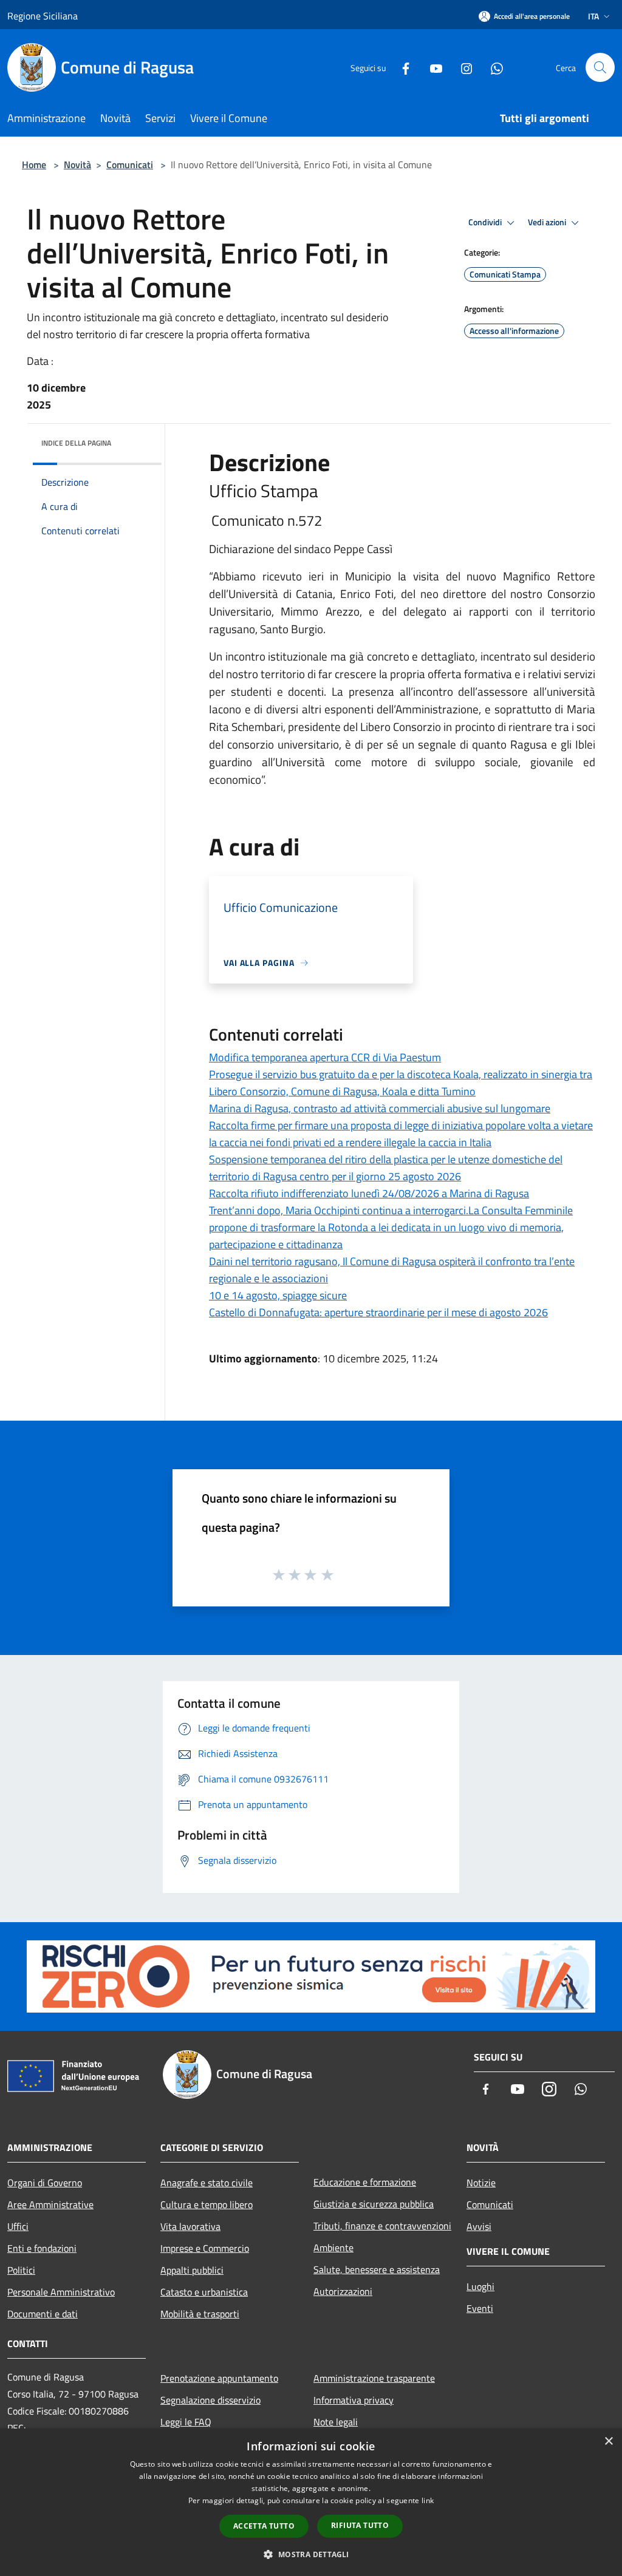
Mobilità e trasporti (200, 2314)
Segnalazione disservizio (210, 2400)
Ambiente (333, 2248)
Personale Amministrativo (61, 2292)
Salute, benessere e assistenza (377, 2269)
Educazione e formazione (365, 2182)
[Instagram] (462, 67)
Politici (21, 2270)
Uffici (18, 2226)
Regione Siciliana (43, 16)
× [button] (608, 2442)
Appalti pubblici (192, 2270)
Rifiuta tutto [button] (360, 2525)
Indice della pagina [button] (76, 443)
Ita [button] (593, 16)
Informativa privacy (354, 2400)
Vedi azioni (548, 222)
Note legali (336, 2422)
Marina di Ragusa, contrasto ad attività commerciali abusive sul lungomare (380, 1108)
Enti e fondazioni (42, 2248)
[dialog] (311, 2502)
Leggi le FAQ (186, 2422)
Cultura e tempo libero (207, 2204)
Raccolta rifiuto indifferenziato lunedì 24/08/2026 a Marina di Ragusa (369, 1193)
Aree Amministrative (50, 2204)
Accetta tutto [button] (264, 2526)
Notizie (481, 2183)
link (428, 2500)
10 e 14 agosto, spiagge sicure (278, 1295)
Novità (77, 165)
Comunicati (130, 165)
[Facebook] (401, 67)
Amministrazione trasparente (374, 2378)
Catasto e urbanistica (204, 2292)
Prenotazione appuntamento (219, 2378)
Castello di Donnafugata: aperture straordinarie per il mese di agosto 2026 (378, 1312)
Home (34, 165)
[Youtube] (431, 67)
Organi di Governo (45, 2183)
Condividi (486, 222)
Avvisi (479, 2226)
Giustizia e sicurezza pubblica (374, 2204)
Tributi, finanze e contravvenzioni (382, 2226)
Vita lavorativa (190, 2226)
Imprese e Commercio (205, 2248)
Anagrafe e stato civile (207, 2183)
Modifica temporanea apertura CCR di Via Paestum (325, 1057)
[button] (311, 2554)
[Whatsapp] (492, 67)
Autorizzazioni (343, 2291)
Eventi (480, 2308)
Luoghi (480, 2286)
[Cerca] (600, 67)
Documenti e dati (43, 2314)
